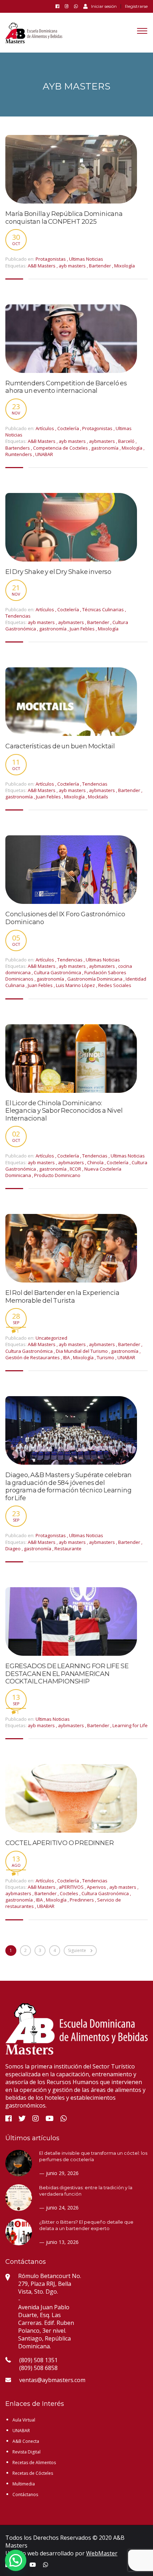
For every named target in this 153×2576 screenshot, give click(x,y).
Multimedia (24, 2484)
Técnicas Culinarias (103, 609)
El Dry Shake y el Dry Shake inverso (58, 572)
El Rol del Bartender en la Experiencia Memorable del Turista (62, 1297)
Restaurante (68, 1549)
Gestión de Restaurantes (33, 1357)
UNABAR (44, 454)
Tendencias (18, 616)
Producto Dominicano (57, 1175)
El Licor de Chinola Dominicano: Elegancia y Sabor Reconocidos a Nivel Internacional (64, 1111)
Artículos (45, 428)
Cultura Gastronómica (58, 972)
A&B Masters (42, 266)
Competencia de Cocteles (61, 448)
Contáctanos (25, 2494)
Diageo (14, 1549)
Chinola (96, 1162)
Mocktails (98, 797)
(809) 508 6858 (38, 2368)
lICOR (76, 1169)
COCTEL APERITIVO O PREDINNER (59, 1843)
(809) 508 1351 (38, 2360)
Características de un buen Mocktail (60, 746)
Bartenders (18, 448)
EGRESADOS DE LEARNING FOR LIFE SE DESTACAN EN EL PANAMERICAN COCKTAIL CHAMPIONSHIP (67, 1674)
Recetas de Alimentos (34, 2463)
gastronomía (105, 448)
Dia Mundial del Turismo (82, 1351)
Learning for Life (130, 1725)
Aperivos (97, 1887)
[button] (16, 2560)
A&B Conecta (26, 2441)
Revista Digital (27, 2452)
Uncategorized (51, 1338)
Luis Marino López (76, 985)
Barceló (127, 441)
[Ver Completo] (71, 169)
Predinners (82, 1900)
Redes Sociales (115, 985)
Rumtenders (19, 454)
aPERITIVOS (72, 1887)
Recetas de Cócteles (33, 2473)
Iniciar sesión (104, 6)
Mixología (125, 266)
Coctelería (68, 428)
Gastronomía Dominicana (95, 979)
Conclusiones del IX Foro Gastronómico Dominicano (65, 918)
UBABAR (46, 1906)
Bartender (101, 266)
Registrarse (136, 6)
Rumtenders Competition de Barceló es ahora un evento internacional (66, 387)
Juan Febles (83, 629)
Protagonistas (51, 259)
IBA (67, 1357)
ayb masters (73, 266)
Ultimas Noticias (86, 259)
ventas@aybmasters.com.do (56, 2380)
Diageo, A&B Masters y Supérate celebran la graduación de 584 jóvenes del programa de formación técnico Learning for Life (68, 1487)
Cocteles (70, 1893)
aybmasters (102, 441)
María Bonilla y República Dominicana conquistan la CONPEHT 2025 (64, 218)
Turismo (106, 1357)
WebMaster (102, 2553)
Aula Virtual (24, 2420)
